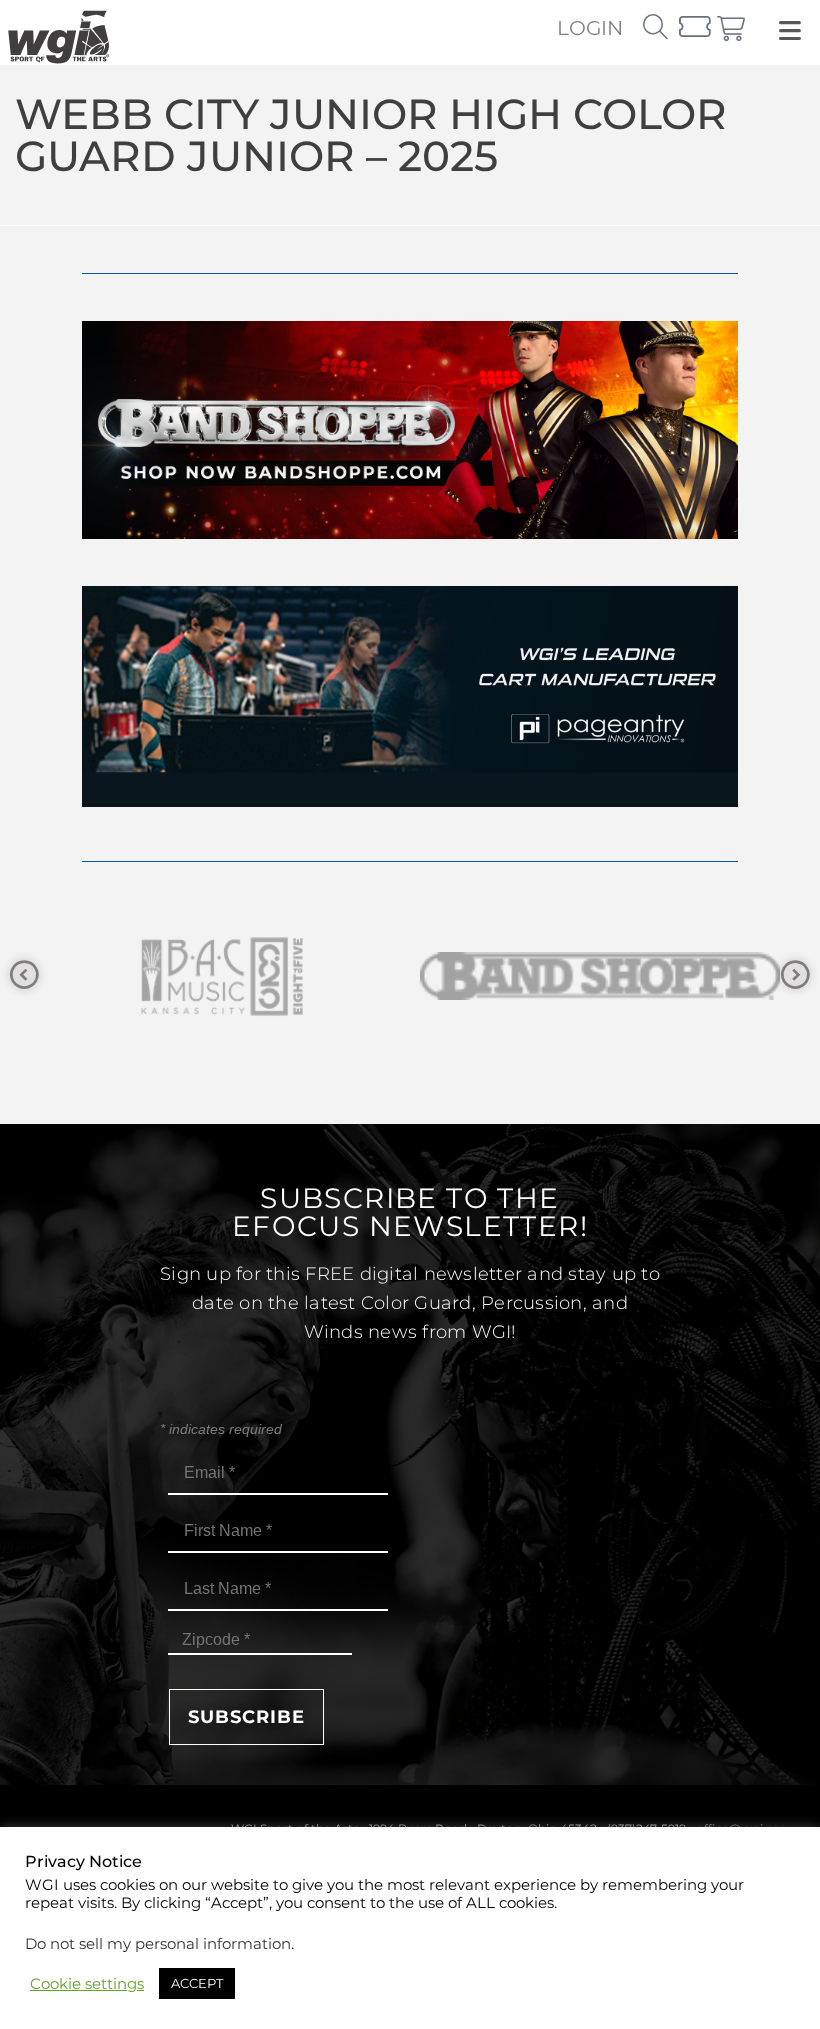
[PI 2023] (410, 801)
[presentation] (24, 975)
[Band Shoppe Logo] (220, 976)
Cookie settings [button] (87, 1984)
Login (590, 28)
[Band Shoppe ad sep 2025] (410, 533)
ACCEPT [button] (197, 1983)
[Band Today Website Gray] (600, 976)
